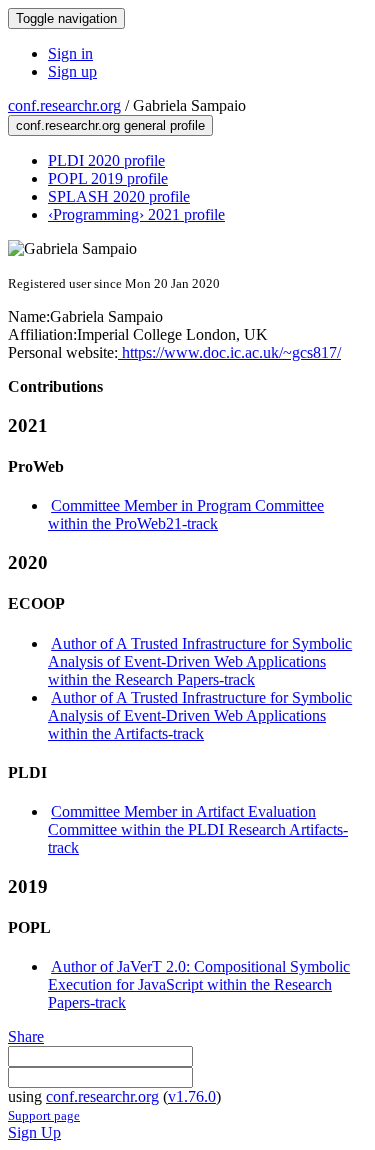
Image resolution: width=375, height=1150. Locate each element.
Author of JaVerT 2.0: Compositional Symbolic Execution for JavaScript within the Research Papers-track (199, 984)
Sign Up (34, 1132)
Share (26, 1036)
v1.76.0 (192, 1096)
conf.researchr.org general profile (110, 125)
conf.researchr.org (64, 105)
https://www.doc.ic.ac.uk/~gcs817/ (229, 352)
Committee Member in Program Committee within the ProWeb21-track (186, 514)
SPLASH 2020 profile (119, 196)
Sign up (72, 71)
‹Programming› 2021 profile (136, 214)
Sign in (70, 53)
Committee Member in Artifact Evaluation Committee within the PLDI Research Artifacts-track (198, 829)
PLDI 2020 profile (106, 160)
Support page (44, 1115)
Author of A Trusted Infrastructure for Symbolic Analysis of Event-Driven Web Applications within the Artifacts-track (200, 715)
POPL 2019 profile (108, 178)
